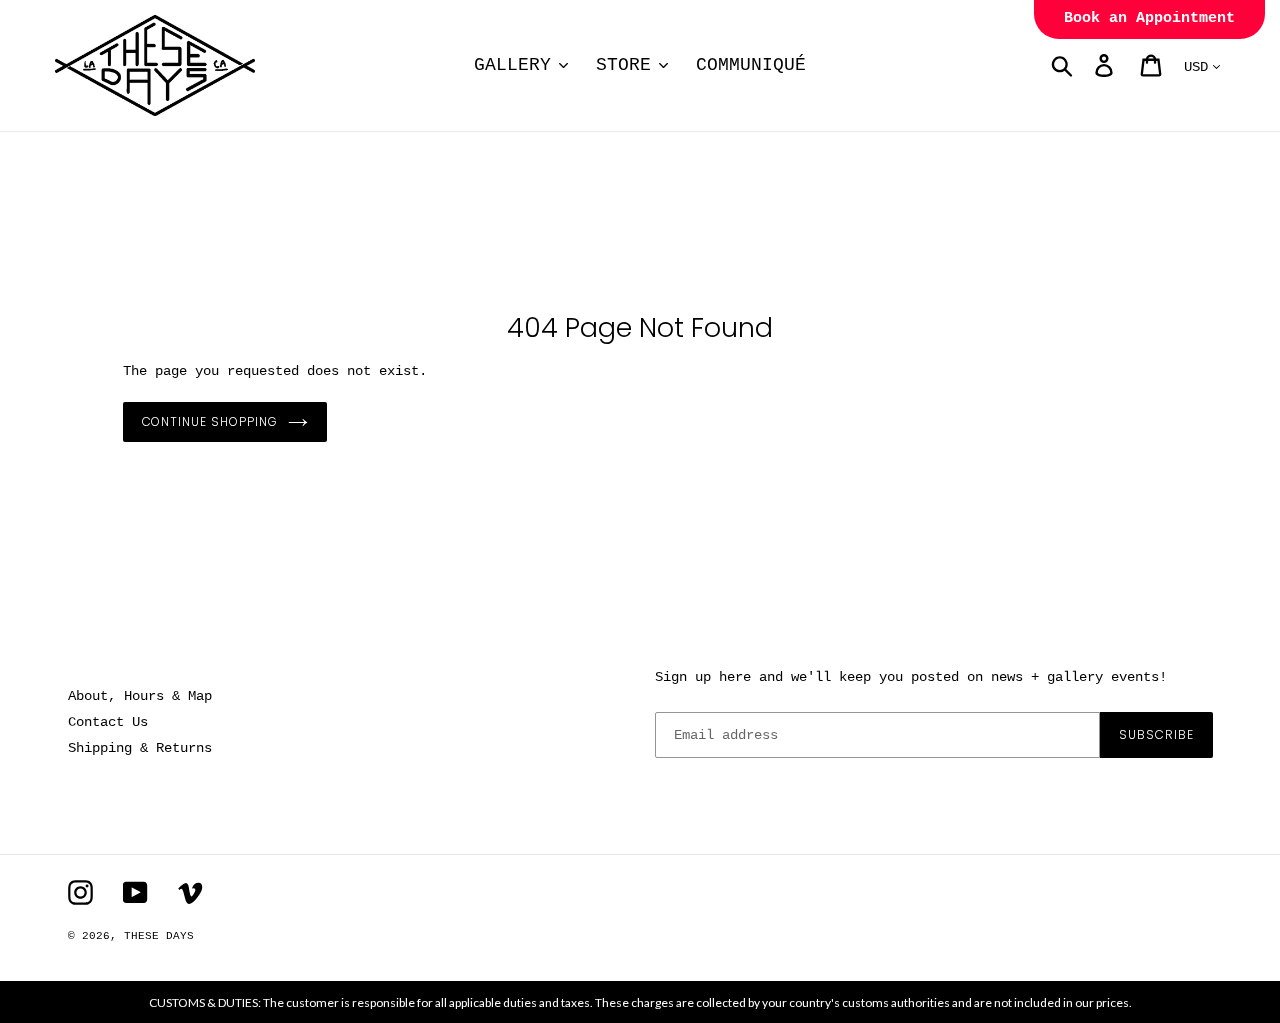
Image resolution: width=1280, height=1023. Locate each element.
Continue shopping (210, 421)
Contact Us (108, 722)
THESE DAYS (159, 936)
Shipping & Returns (140, 748)
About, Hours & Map (140, 696)
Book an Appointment (1149, 18)
